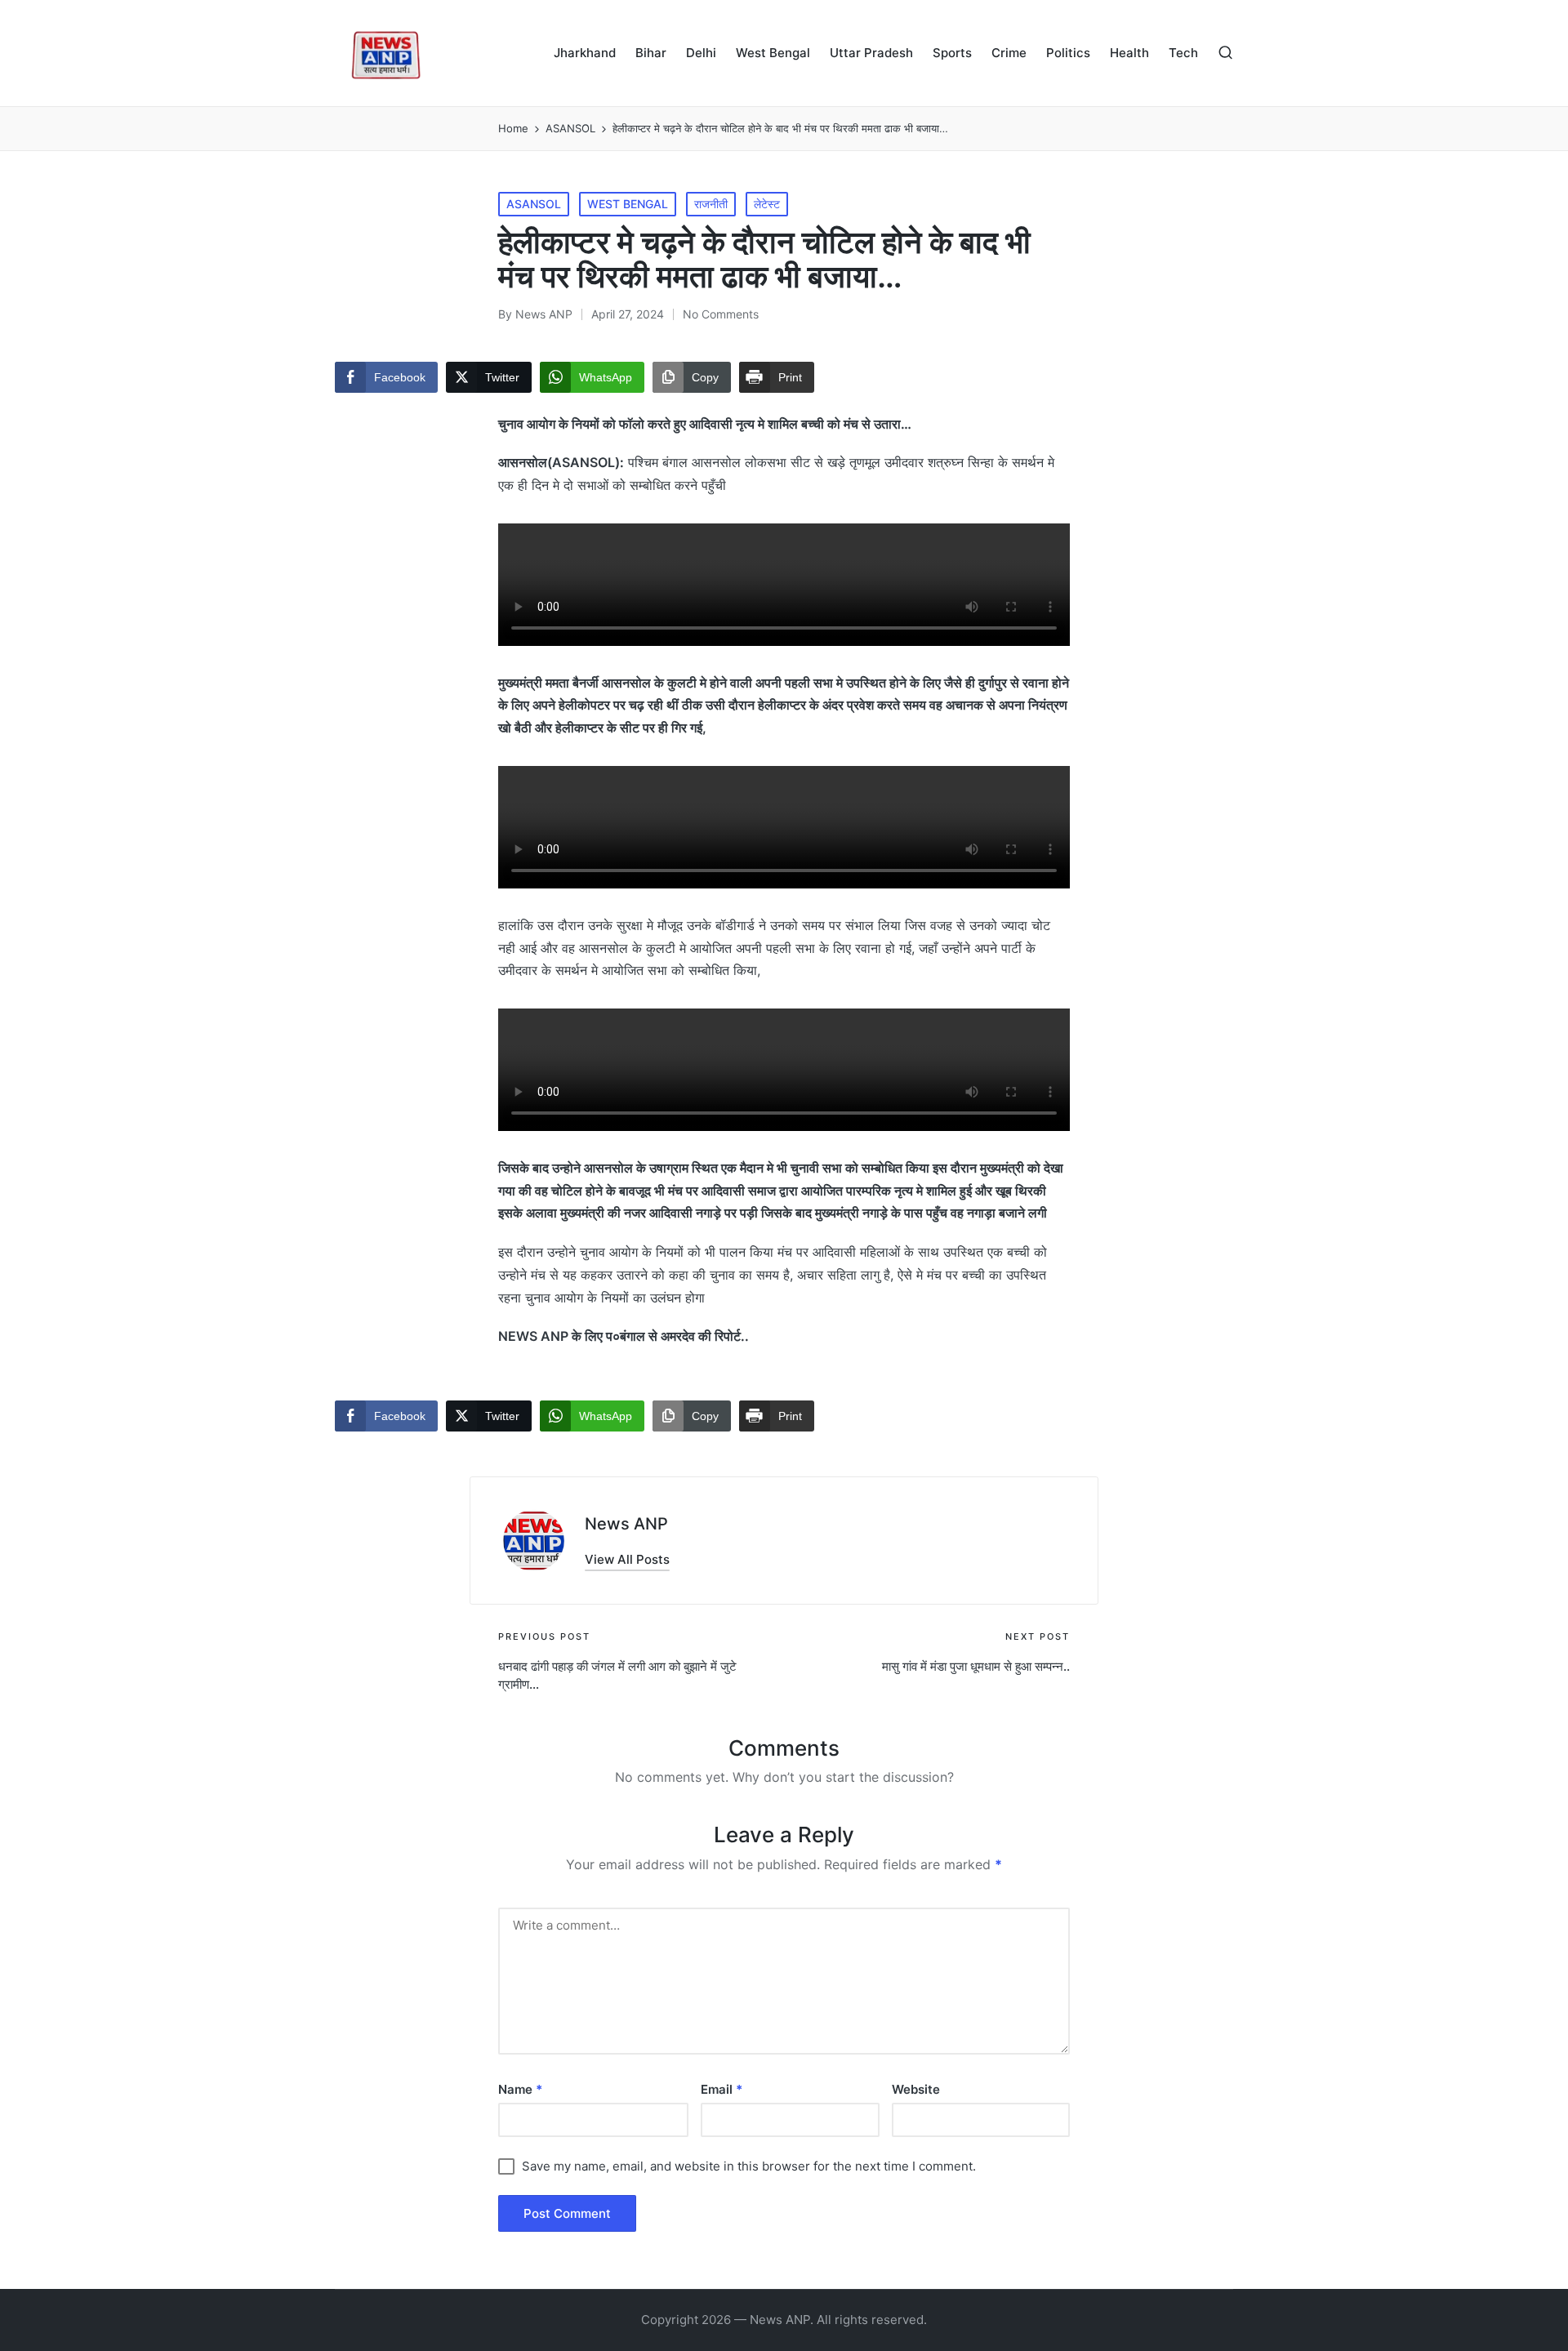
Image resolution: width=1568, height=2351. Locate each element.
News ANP (626, 1524)
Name (520, 2089)
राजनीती (711, 204)
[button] (627, 1559)
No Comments (721, 314)
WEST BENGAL (628, 204)
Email (722, 2089)
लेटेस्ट (767, 204)
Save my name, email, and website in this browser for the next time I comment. (749, 2166)
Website (916, 2089)
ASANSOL (534, 204)
